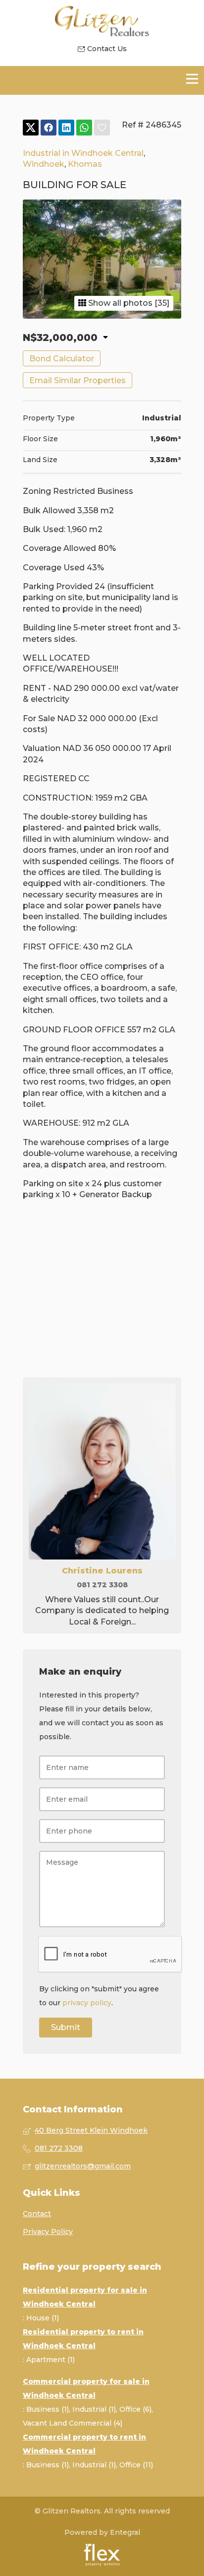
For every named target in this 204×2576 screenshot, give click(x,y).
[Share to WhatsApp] (84, 128)
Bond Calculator (62, 359)
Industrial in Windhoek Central (83, 153)
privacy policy (87, 2003)
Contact (37, 2214)
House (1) (43, 2318)
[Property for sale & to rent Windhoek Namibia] (102, 22)
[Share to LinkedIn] (66, 128)
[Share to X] (31, 128)
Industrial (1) (94, 2409)
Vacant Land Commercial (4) (73, 2423)
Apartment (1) (51, 2360)
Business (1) (48, 2409)
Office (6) (135, 2409)
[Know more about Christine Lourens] (102, 1505)
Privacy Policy (48, 2232)
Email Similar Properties (77, 380)
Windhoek (44, 164)
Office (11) (136, 2465)
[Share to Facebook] (49, 128)
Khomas (85, 164)
